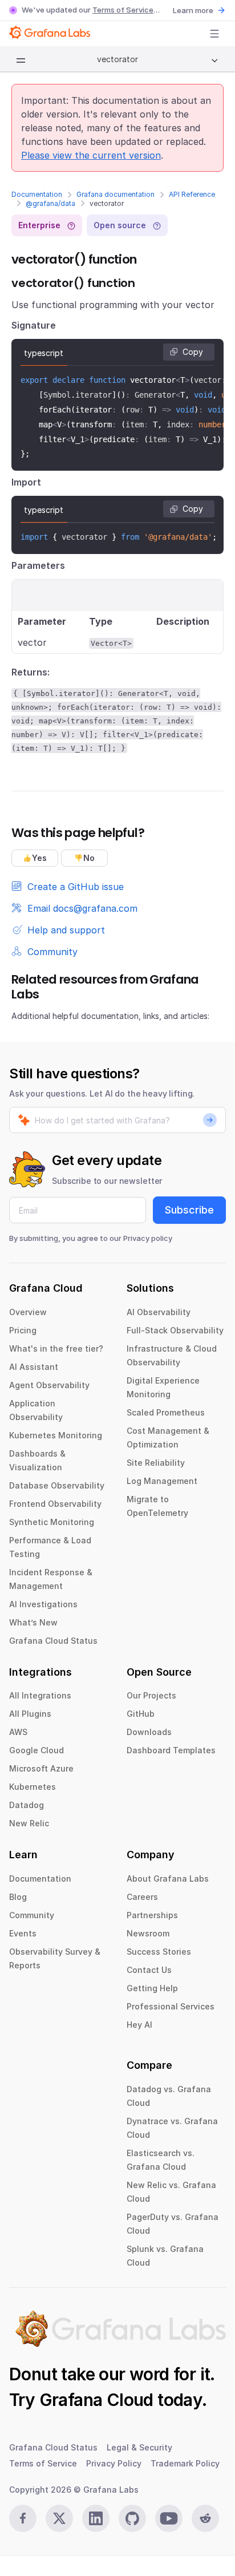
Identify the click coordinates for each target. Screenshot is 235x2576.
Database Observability (57, 1485)
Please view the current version (91, 155)
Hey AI (139, 2025)
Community (32, 1915)
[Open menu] (214, 34)
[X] (59, 2518)
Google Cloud (37, 1750)
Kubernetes (33, 1787)
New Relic (29, 1823)
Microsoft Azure (41, 1768)
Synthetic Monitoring (52, 1522)
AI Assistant (34, 1367)
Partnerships (152, 1915)
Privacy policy (148, 1238)
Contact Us (149, 1970)
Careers (142, 1897)
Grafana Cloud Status (53, 1641)
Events (23, 1933)
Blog (18, 1897)
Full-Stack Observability (175, 1330)
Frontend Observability (55, 1504)
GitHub (141, 1714)
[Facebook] (23, 2518)
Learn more (193, 10)
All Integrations (40, 1695)
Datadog (27, 1805)
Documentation (37, 194)
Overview (28, 1312)
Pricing (23, 1330)
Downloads (149, 1732)
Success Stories (159, 1952)
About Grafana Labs (168, 1879)
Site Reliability (156, 1463)
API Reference (192, 194)
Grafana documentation (116, 194)
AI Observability (159, 1312)
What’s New (33, 1622)
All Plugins (30, 1714)
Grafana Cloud (96, 2400)
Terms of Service (123, 10)
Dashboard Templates (171, 1750)
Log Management (162, 1481)
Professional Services (171, 2006)
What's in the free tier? (56, 1348)
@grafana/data (50, 203)
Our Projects (151, 1695)
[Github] (132, 2518)
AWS (18, 1732)
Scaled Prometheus (166, 1412)
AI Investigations (43, 1604)
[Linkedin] (96, 2518)
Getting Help (152, 1988)
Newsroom (148, 1933)
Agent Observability (49, 1385)
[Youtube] (169, 2518)
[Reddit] (205, 2518)
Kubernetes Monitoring (56, 1435)
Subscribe (189, 1210)
